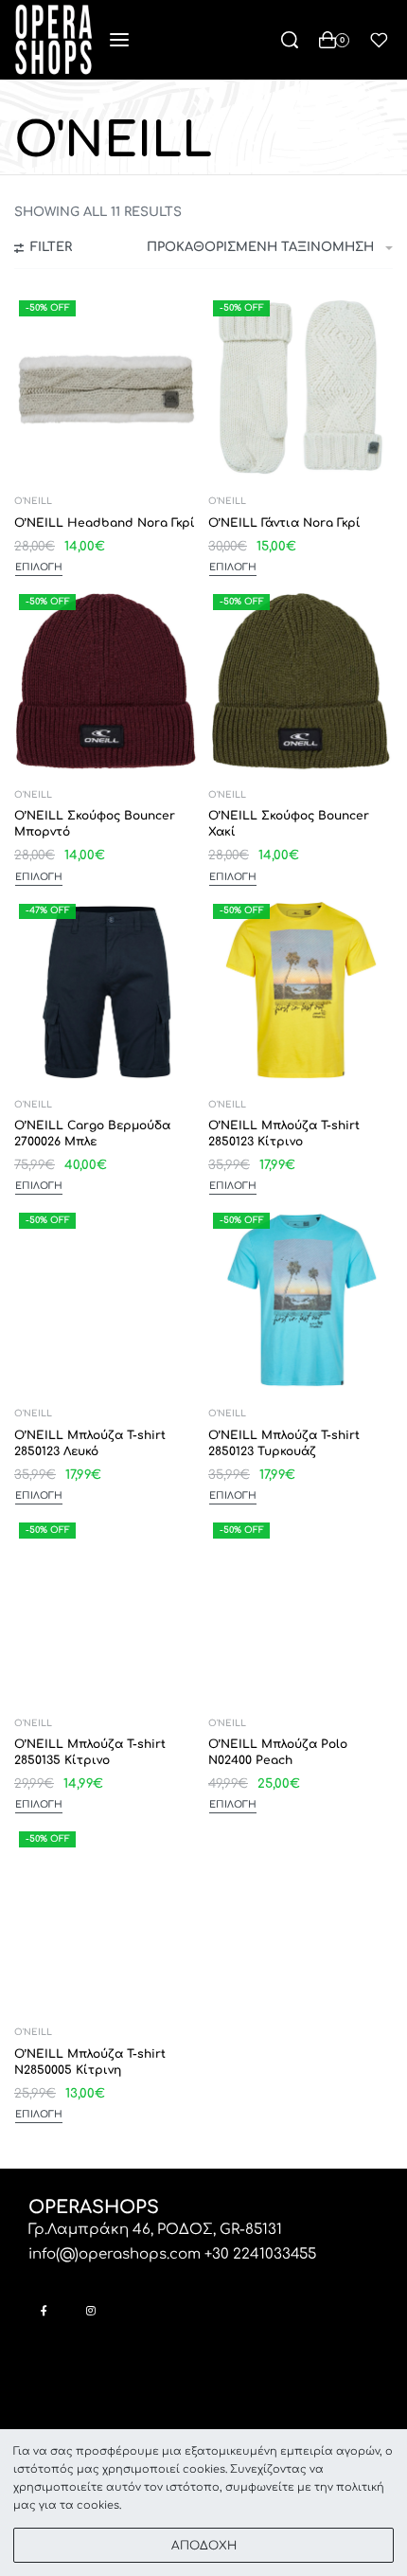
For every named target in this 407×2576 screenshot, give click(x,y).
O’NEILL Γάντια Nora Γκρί (284, 523)
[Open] (379, 40)
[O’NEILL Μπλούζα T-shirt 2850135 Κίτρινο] (106, 1610)
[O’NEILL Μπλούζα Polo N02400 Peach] (301, 1610)
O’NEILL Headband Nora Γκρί (105, 523)
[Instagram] (90, 2310)
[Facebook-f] (44, 2310)
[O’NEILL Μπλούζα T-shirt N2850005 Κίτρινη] (106, 1919)
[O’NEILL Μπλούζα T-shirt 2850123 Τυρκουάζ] (301, 1300)
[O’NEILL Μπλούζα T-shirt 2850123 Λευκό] (106, 1300)
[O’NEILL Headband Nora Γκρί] (106, 388)
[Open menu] (119, 40)
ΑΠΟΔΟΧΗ (204, 2546)
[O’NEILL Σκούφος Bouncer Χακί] (301, 682)
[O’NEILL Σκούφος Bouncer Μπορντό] (106, 682)
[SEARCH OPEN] (290, 40)
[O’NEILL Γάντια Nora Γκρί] (301, 388)
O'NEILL (33, 502)
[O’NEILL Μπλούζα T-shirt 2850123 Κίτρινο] (301, 991)
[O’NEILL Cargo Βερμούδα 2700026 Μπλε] (106, 991)
